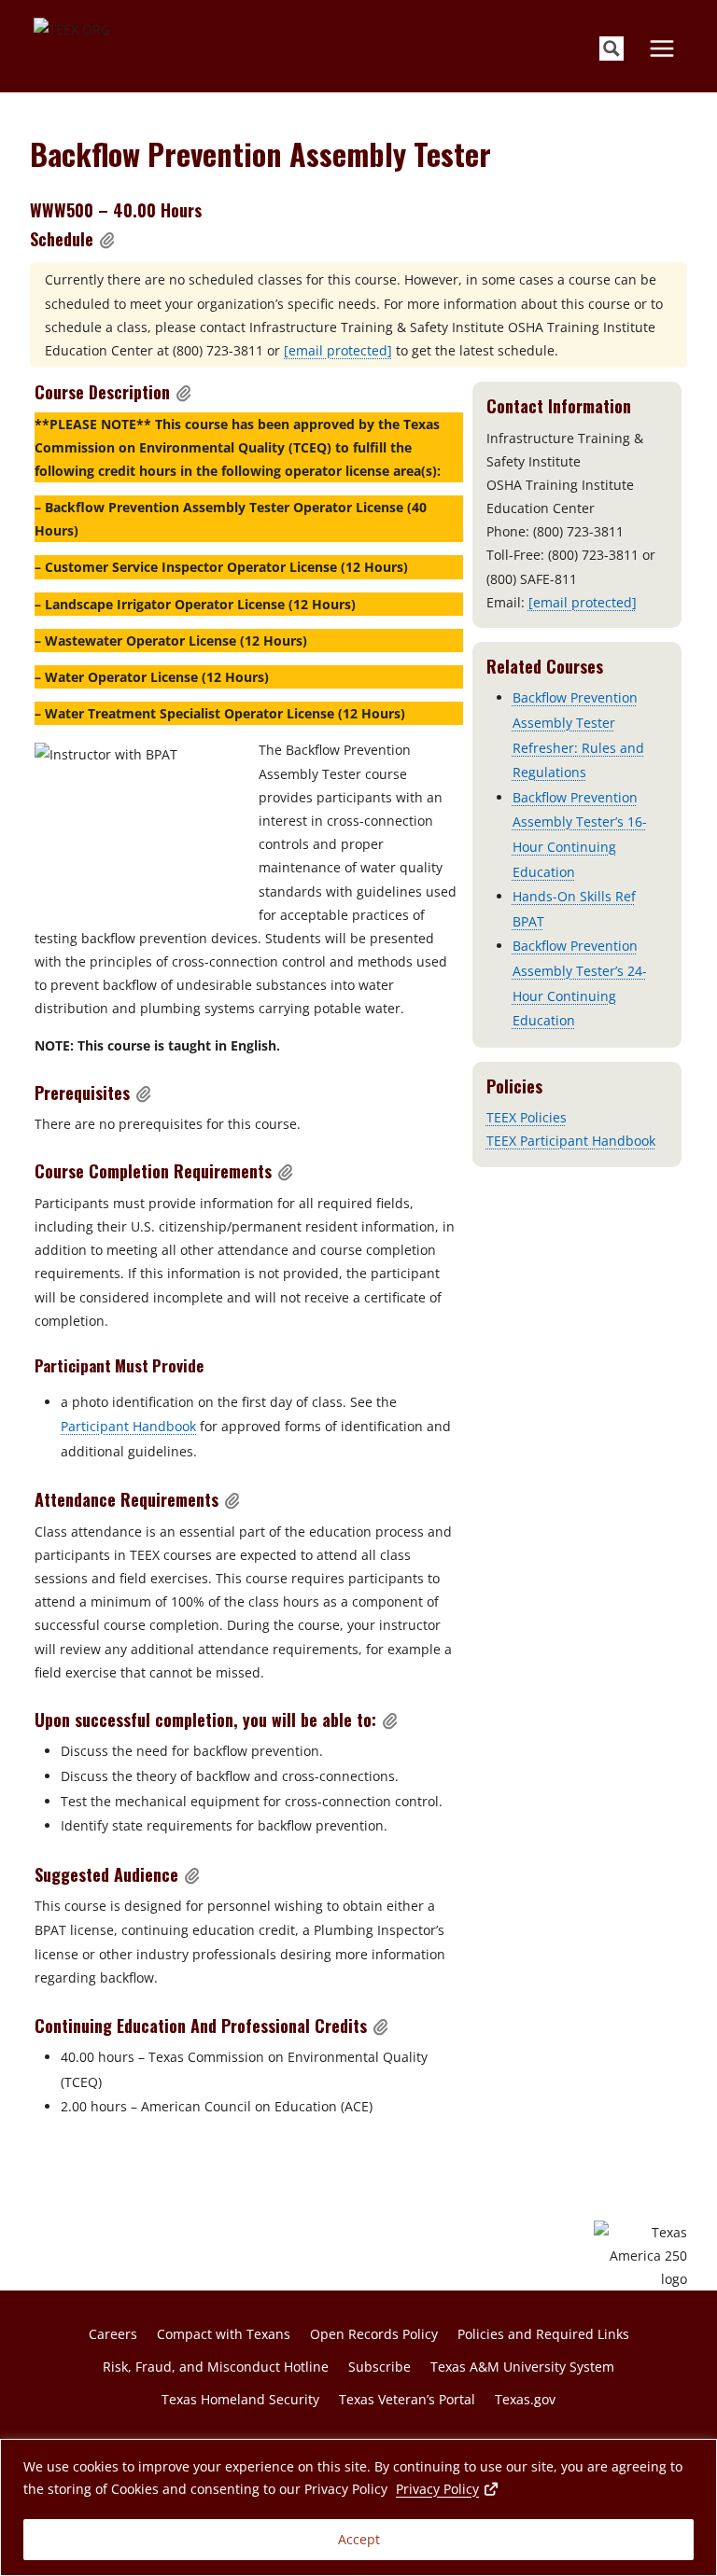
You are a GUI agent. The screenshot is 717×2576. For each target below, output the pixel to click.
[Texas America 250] (640, 2256)
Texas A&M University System (522, 2367)
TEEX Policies (527, 1117)
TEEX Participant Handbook (571, 1141)
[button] (107, 240)
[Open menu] (661, 48)
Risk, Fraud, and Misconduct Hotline (216, 2367)
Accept (359, 2539)
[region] (358, 2507)
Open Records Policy (374, 2334)
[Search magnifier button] (612, 49)
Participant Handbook (128, 1426)
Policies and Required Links (543, 2334)
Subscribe (380, 2367)
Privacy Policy (448, 2488)
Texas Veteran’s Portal (407, 2399)
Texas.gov (525, 2399)
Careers (113, 2334)
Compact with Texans (224, 2334)
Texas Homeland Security (240, 2399)
